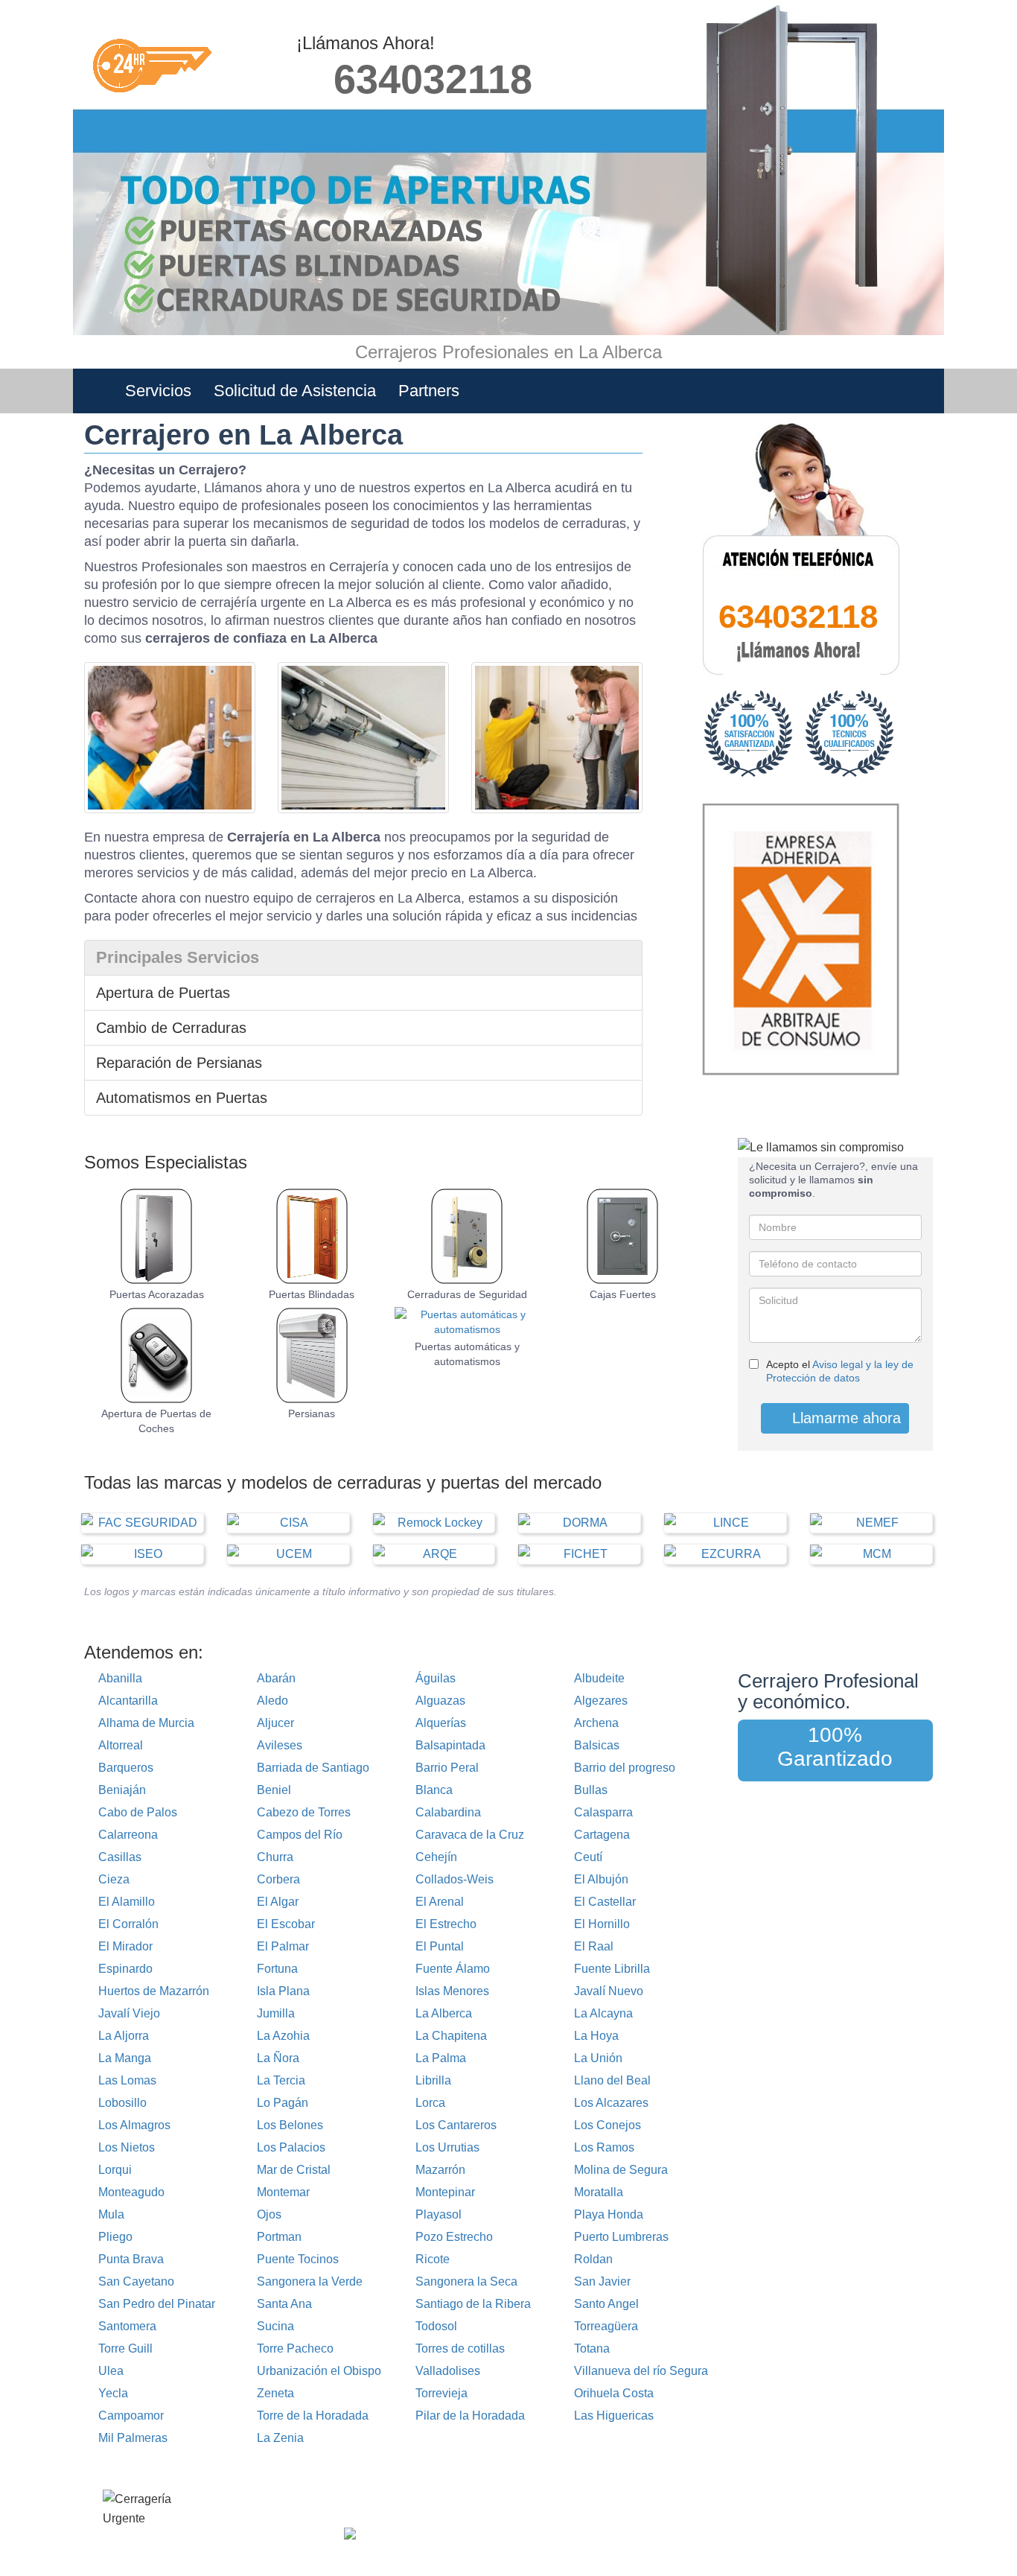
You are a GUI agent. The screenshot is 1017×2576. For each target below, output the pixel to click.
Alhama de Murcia (146, 1723)
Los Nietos (127, 2147)
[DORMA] (579, 1523)
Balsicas (597, 1745)
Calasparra (603, 1812)
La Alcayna (603, 2013)
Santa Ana (284, 2304)
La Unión (598, 2058)
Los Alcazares (611, 2103)
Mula (111, 2214)
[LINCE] (725, 1523)
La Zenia (280, 2438)
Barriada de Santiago (313, 1768)
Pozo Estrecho (454, 2237)
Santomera (127, 2326)
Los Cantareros (456, 2125)
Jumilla (276, 2013)
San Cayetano (136, 2281)
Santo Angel (606, 2304)
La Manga (125, 2058)
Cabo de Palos (138, 1812)
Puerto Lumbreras (621, 2237)
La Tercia (281, 2080)
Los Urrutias (447, 2147)
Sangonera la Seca (466, 2281)
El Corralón (128, 1924)
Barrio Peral (447, 1768)
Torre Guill (125, 2348)
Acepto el (840, 1371)
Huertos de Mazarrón (154, 1991)
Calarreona (128, 1835)
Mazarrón (440, 2170)
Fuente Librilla (612, 1969)
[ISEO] (142, 1554)
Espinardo (125, 1969)
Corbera (278, 1879)
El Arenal (440, 1902)
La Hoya (596, 2036)
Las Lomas (127, 2080)
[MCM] (871, 1554)
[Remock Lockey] (434, 1523)
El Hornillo (602, 1924)
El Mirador (125, 1946)
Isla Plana (283, 1991)
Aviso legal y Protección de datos (526, 2506)
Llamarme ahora (844, 1418)
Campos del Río (300, 1835)
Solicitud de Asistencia (295, 391)
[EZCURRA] (725, 1554)
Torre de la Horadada (313, 2416)
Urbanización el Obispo (319, 2371)
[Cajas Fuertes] (623, 1236)
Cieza (114, 1879)
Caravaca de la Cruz (470, 1835)
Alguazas (440, 1701)
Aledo (272, 1701)
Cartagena (602, 1835)
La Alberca (444, 2013)
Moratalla (599, 2192)
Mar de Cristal (294, 2170)
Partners (429, 391)
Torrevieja (441, 2393)
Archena (596, 1723)
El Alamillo (127, 1902)
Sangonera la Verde (310, 2281)
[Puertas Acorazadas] (157, 1236)
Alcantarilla (128, 1701)
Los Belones (290, 2125)
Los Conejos (608, 2125)
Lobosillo (122, 2103)
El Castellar (605, 1902)
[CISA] (288, 1523)
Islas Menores (452, 1991)
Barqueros (126, 1768)
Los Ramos (604, 2147)
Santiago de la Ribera (473, 2304)
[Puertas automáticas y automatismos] (467, 1322)
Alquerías (441, 1723)
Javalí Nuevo (609, 1991)
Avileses (280, 1745)
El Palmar (283, 1946)
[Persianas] (312, 1355)
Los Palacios (291, 2147)
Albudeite (599, 1678)
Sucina (275, 2326)
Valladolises (448, 2371)
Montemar (283, 2192)
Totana (592, 2348)
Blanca (434, 1790)
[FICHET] (579, 1554)
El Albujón (601, 1879)
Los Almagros (134, 2125)
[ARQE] (434, 1554)
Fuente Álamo (453, 1969)
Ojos (269, 2214)
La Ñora (278, 2058)
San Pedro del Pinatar (157, 2304)
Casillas (120, 1857)
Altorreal (121, 1745)
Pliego (115, 2237)
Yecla (113, 2393)
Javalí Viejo (129, 2013)
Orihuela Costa (614, 2393)
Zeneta (275, 2393)
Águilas (436, 1678)
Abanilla (120, 1678)
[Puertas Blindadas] (312, 1236)
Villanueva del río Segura (641, 2371)
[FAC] (142, 1523)
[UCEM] (288, 1554)
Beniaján (122, 1790)
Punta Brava (131, 2259)
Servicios (158, 391)
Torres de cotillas (460, 2348)
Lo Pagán (283, 2103)
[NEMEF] (871, 1523)
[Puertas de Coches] (157, 1355)
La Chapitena (451, 2036)
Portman (279, 2237)
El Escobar (286, 1924)
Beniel (274, 1790)
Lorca (430, 2103)
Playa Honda (609, 2214)
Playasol (439, 2214)
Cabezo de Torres (304, 1812)
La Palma (441, 2058)
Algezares (601, 1701)
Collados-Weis (455, 1879)
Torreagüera (606, 2326)
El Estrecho (446, 1924)
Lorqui (115, 2170)
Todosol (436, 2326)
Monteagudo (131, 2192)
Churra (275, 1857)
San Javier (602, 2281)
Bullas (591, 1790)
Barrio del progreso (625, 1768)
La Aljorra (124, 2036)
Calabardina (448, 1812)
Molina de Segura (621, 2170)
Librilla (433, 2080)
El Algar (278, 1902)
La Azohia (283, 2036)
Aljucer (275, 1723)
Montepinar (445, 2192)
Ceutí (588, 1857)
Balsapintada (450, 1745)
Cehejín (436, 1857)
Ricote (433, 2259)
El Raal (594, 1946)
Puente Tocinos (298, 2259)
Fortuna (277, 1969)
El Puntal (440, 1946)
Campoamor (131, 2416)
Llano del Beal (612, 2080)
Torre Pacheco (295, 2348)
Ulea (111, 2371)
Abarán (276, 1678)
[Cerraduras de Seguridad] (467, 1236)
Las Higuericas (614, 2416)
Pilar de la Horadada (470, 2416)
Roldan (593, 2259)
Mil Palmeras (133, 2438)
